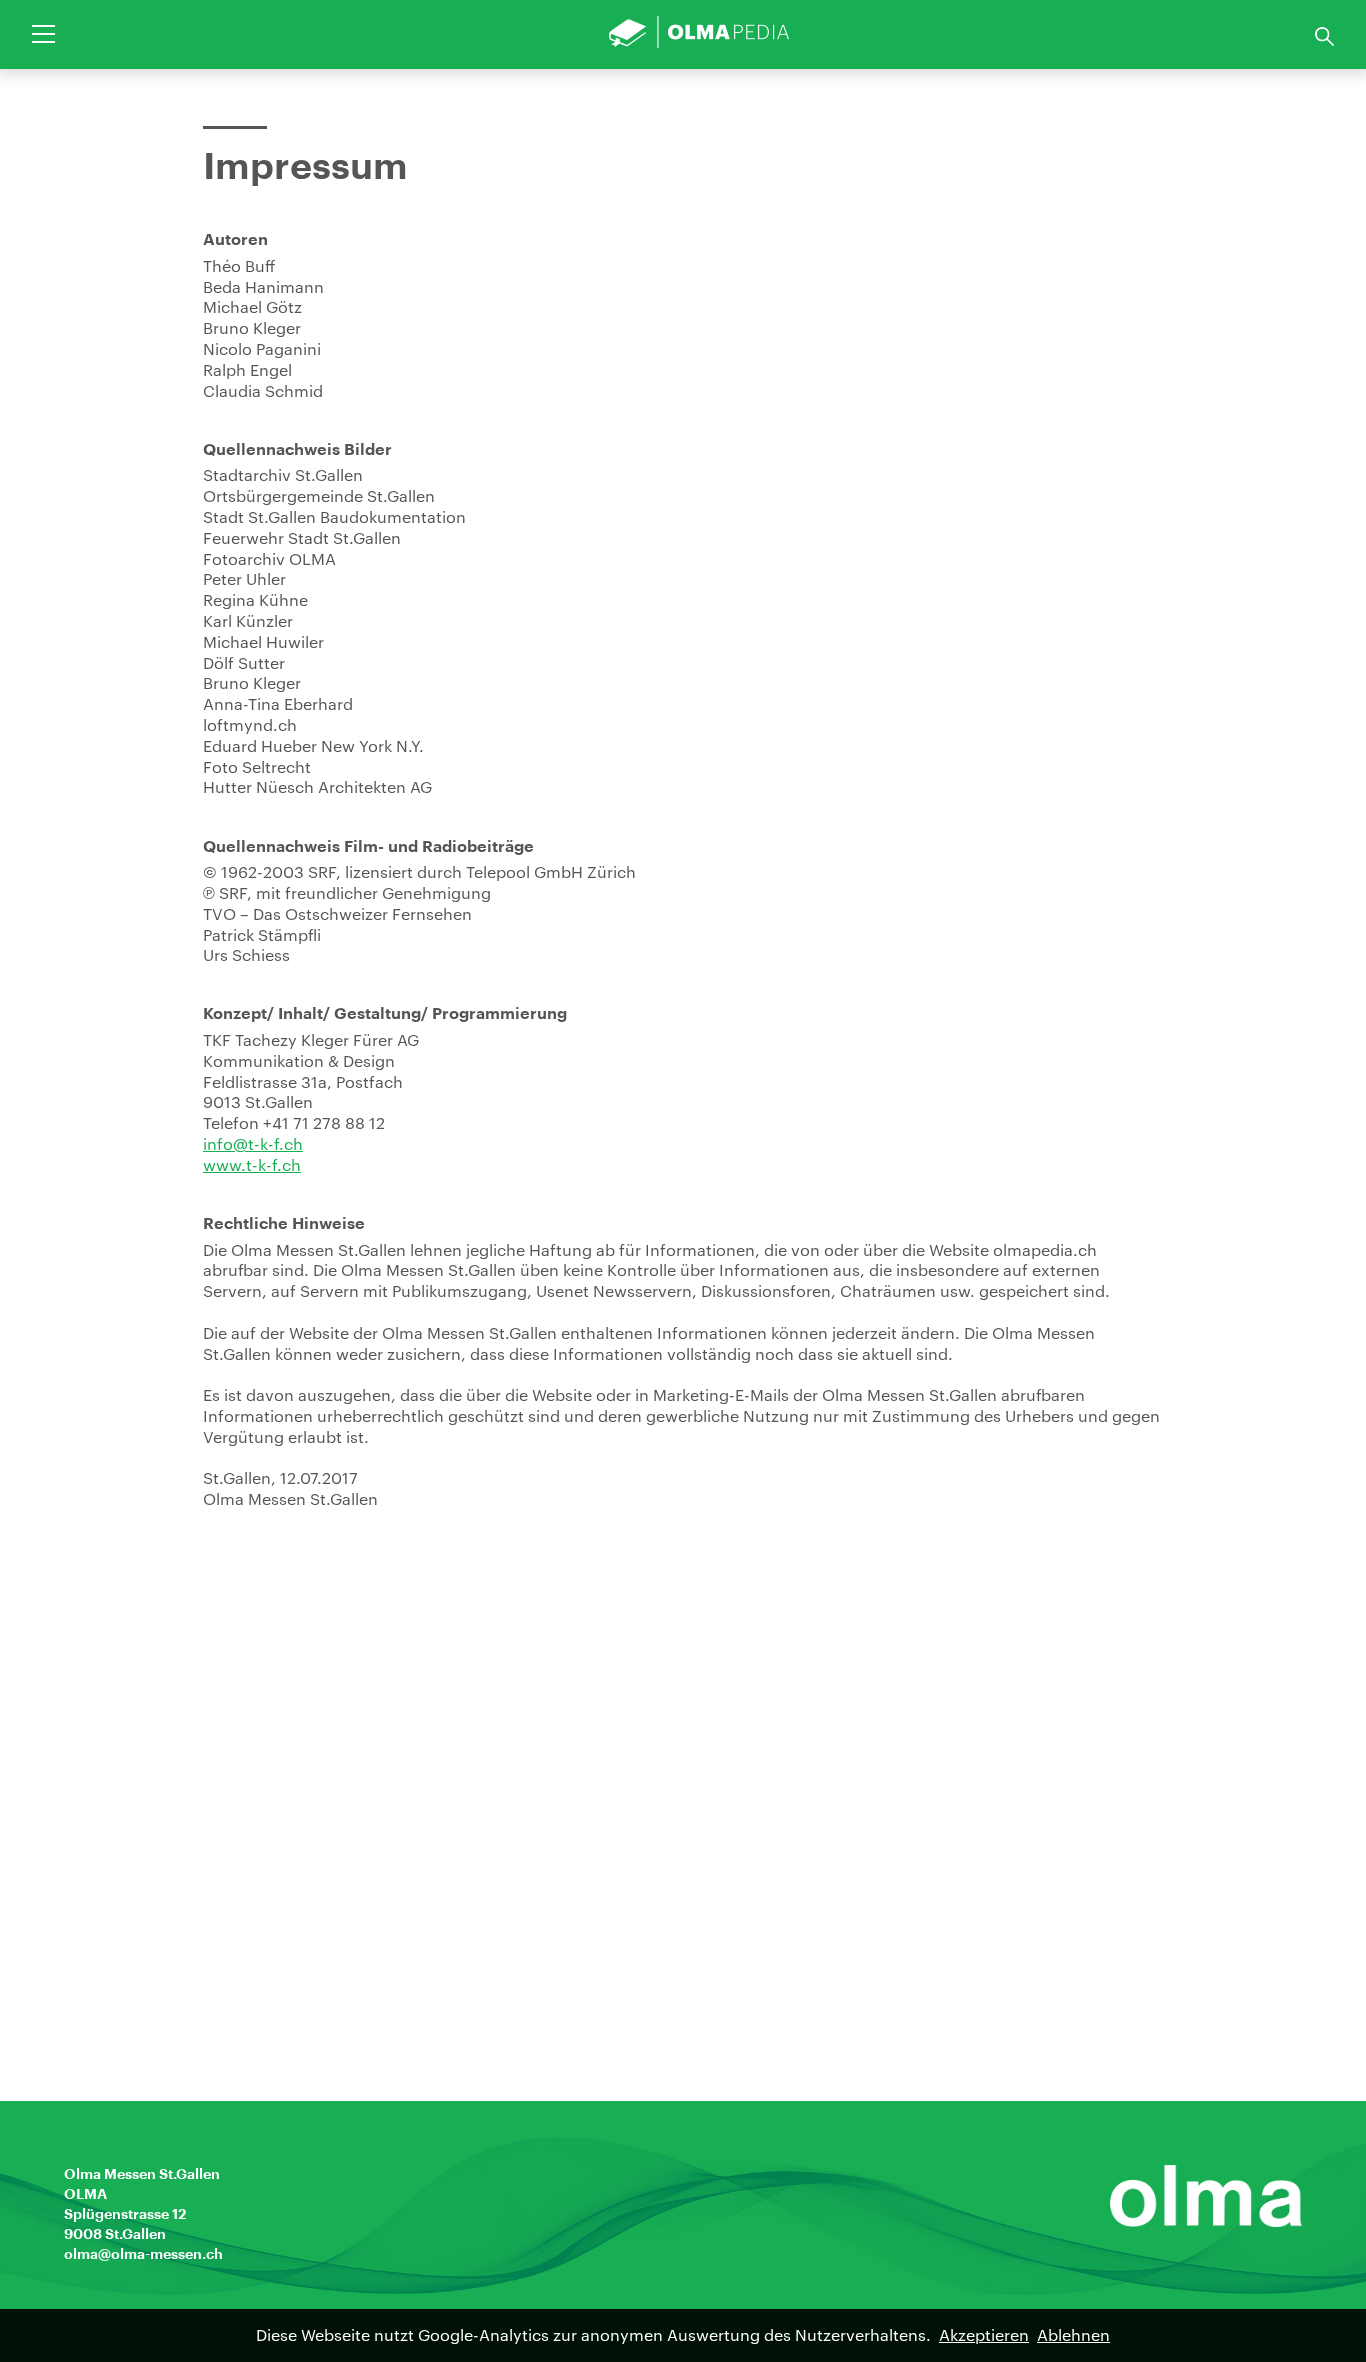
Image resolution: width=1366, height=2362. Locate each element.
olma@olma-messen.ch (143, 2254)
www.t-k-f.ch (252, 1164)
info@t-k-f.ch (253, 1143)
